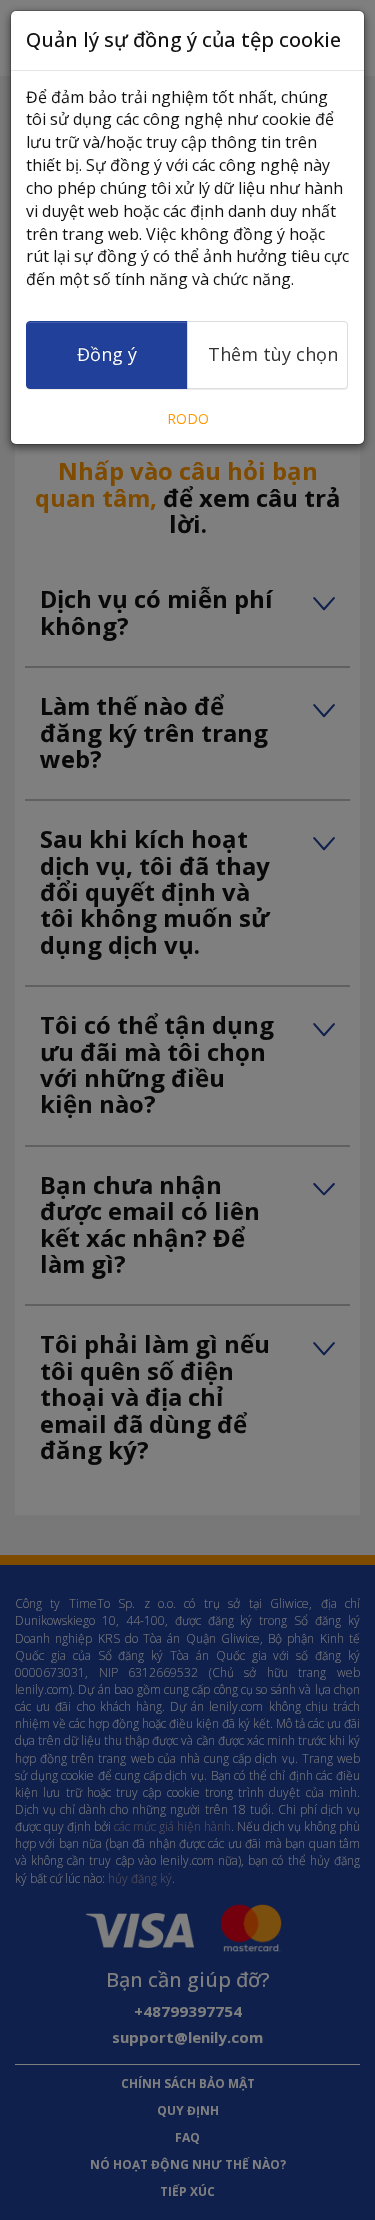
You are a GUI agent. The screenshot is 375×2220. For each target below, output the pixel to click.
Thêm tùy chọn (273, 354)
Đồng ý (107, 354)
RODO (188, 418)
